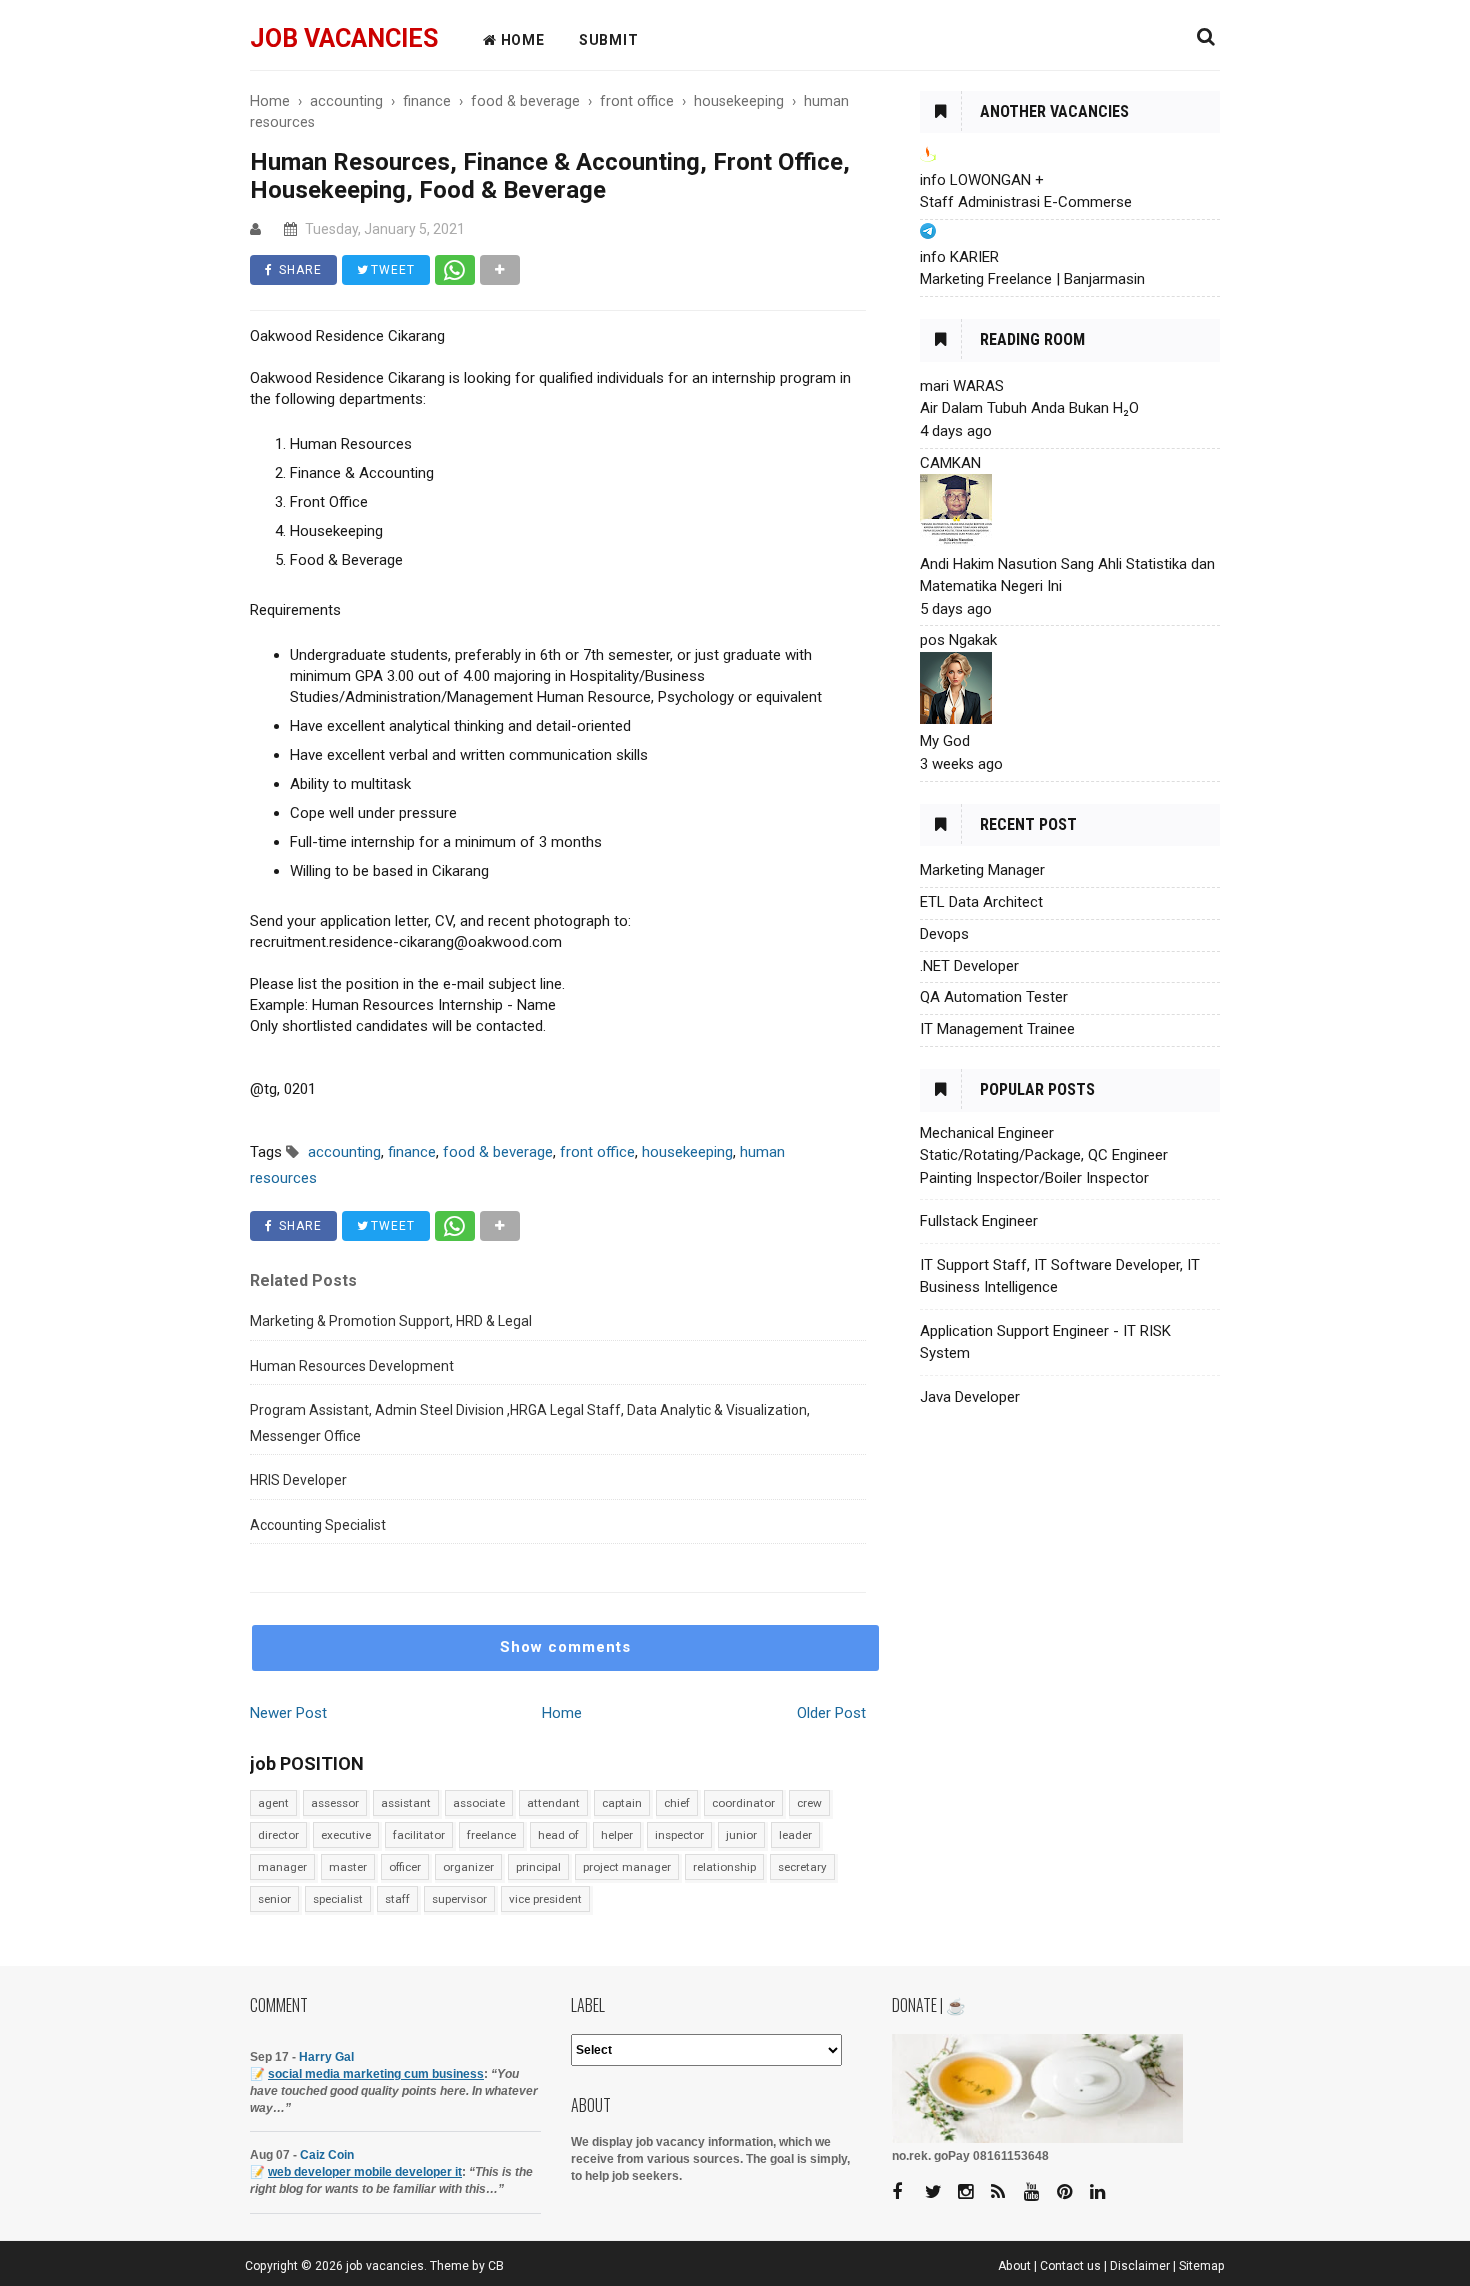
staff (397, 1899)
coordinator (743, 1803)
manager (282, 1867)
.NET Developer (969, 966)
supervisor (459, 1899)
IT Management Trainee (997, 1029)
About (1014, 2266)
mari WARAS (962, 386)
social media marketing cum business (376, 2074)
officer (405, 1867)
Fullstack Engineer (979, 1221)
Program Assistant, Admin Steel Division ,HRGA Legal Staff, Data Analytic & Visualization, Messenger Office (530, 1423)
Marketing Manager (982, 870)
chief (677, 1803)
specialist (338, 1899)
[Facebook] (907, 2192)
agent (273, 1803)
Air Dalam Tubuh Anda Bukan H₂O (1029, 408)
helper (617, 1835)
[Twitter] (940, 2192)
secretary (802, 1867)
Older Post (831, 1713)
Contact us (1070, 2266)
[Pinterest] (1072, 2192)
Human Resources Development (352, 1366)
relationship (724, 1867)
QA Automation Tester (994, 997)
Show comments (565, 1647)
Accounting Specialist (318, 1525)
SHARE (298, 270)
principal (538, 1867)
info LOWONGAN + (982, 180)
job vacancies (344, 38)
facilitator (419, 1835)
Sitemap (1202, 2266)
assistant (406, 1803)
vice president (545, 1899)
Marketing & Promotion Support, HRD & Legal (391, 1321)
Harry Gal (326, 2057)
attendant (553, 1803)
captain (622, 1803)
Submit (609, 40)
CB (496, 2266)
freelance (491, 1835)
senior (274, 1899)
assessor (335, 1803)
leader (795, 1835)
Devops (944, 934)
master (348, 1867)
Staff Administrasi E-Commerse (1026, 202)
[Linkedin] (1105, 2192)
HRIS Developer (298, 1480)
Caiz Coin (327, 2155)
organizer (468, 1867)
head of (558, 1835)
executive (346, 1835)
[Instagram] (973, 2192)
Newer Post (288, 1713)
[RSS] (1006, 2192)
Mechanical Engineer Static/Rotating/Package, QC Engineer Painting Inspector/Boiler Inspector (1044, 1155)
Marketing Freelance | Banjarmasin (1032, 279)
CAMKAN (950, 463)
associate (479, 1803)
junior (741, 1835)
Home (562, 1713)
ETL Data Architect (981, 902)
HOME (521, 40)
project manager (627, 1867)
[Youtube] (1039, 2192)
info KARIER (959, 257)
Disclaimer (1140, 2266)
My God (945, 741)
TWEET (391, 270)
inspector (679, 1835)
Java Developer (970, 1397)
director (278, 1835)
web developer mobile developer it (365, 2172)
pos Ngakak (958, 640)
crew (809, 1803)
